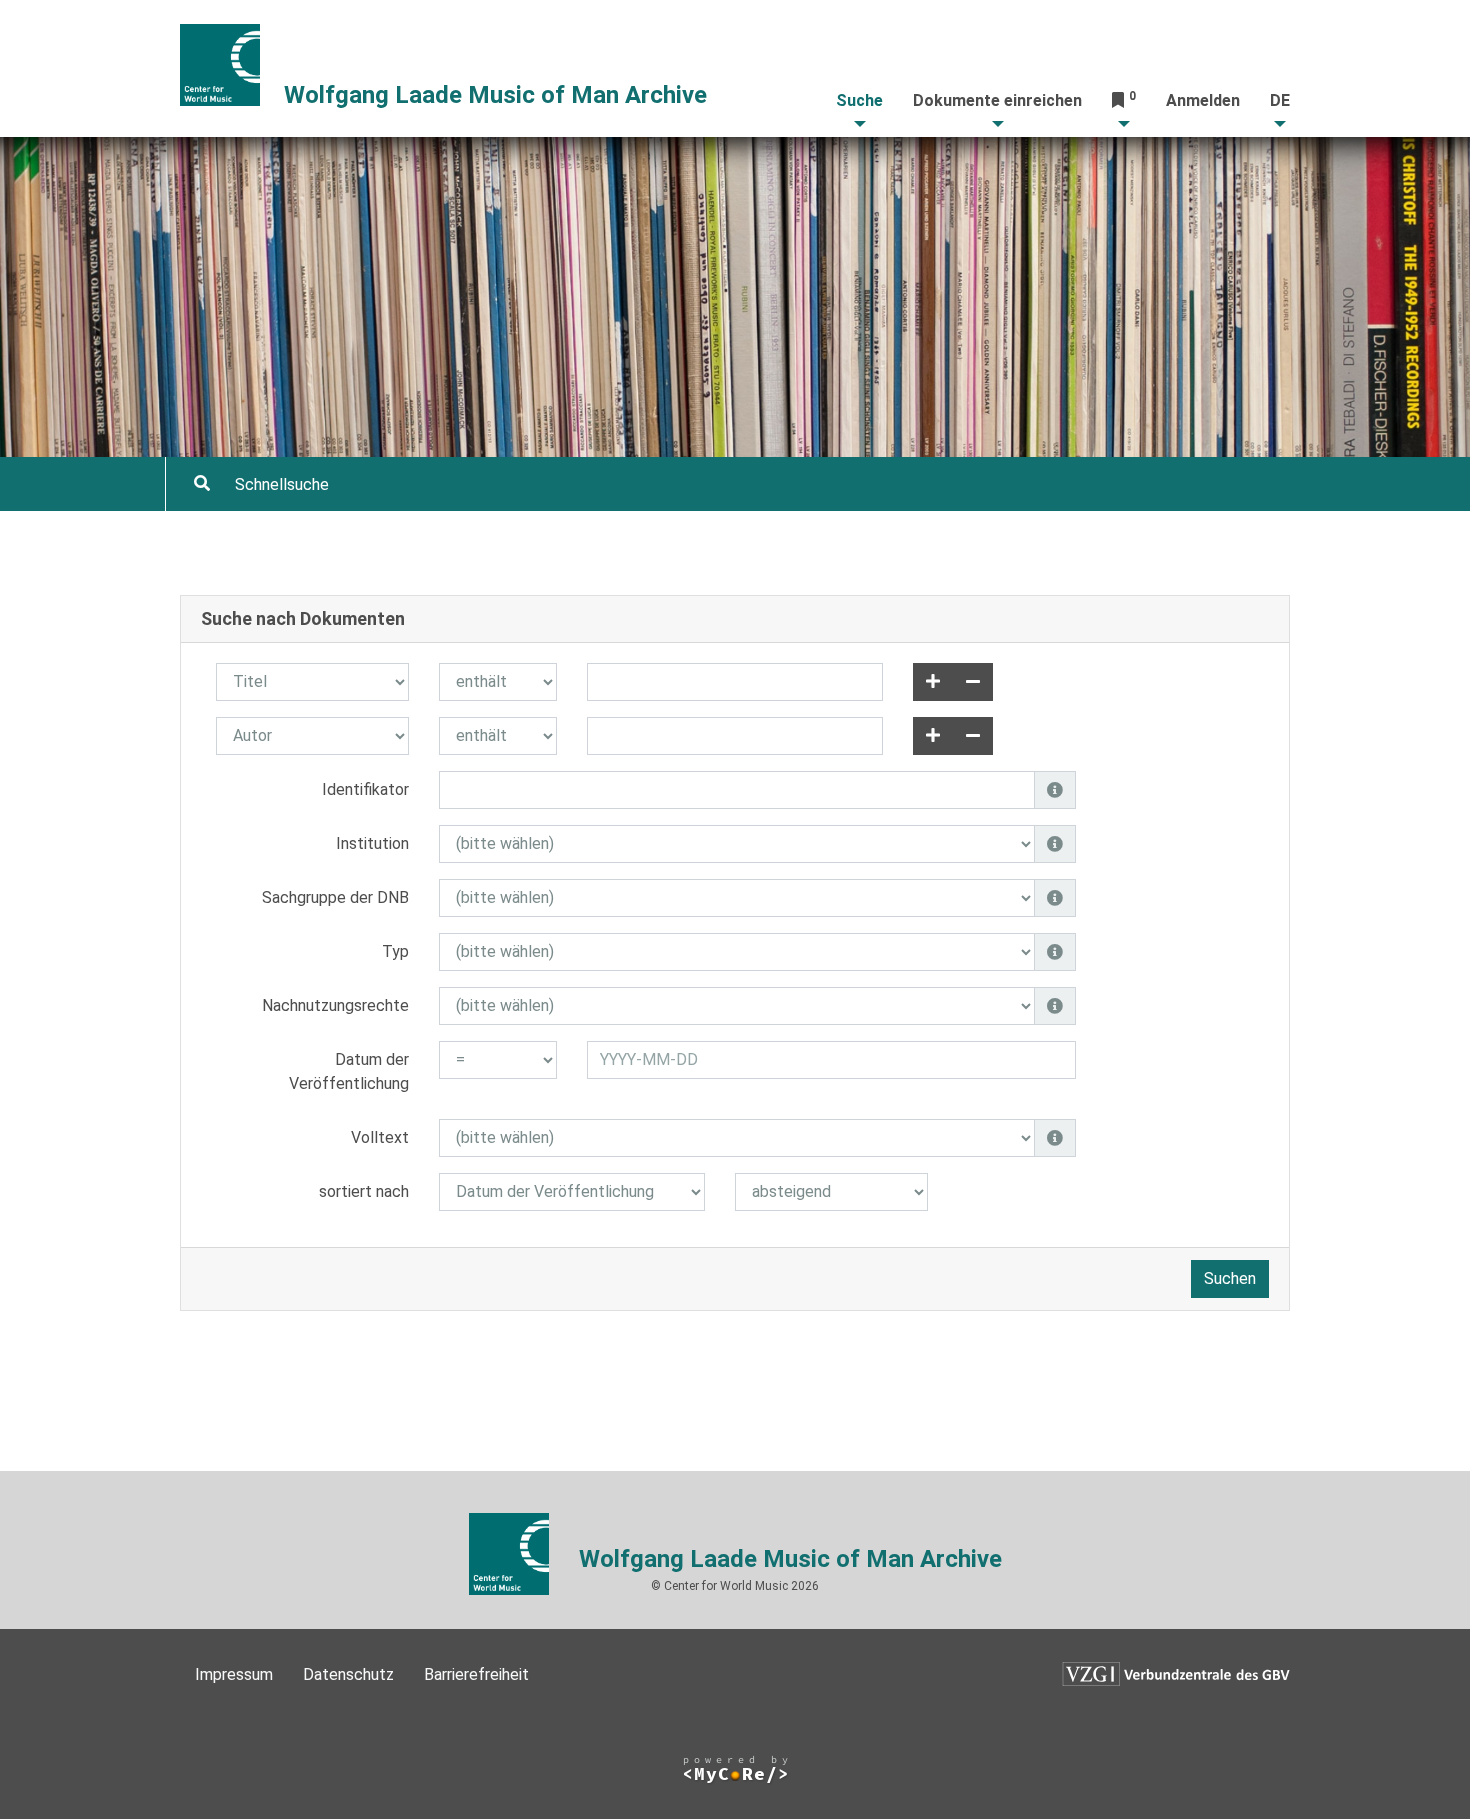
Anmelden (1203, 100)
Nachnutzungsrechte (335, 1005)
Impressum (234, 1674)
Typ (395, 951)
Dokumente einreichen (997, 100)
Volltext (380, 1137)
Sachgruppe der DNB (335, 897)
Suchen (1230, 1278)
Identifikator (365, 789)
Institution (372, 843)
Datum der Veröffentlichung (349, 1071)
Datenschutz (348, 1674)
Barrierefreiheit (476, 1674)
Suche (859, 100)
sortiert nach (364, 1191)
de (1280, 100)
